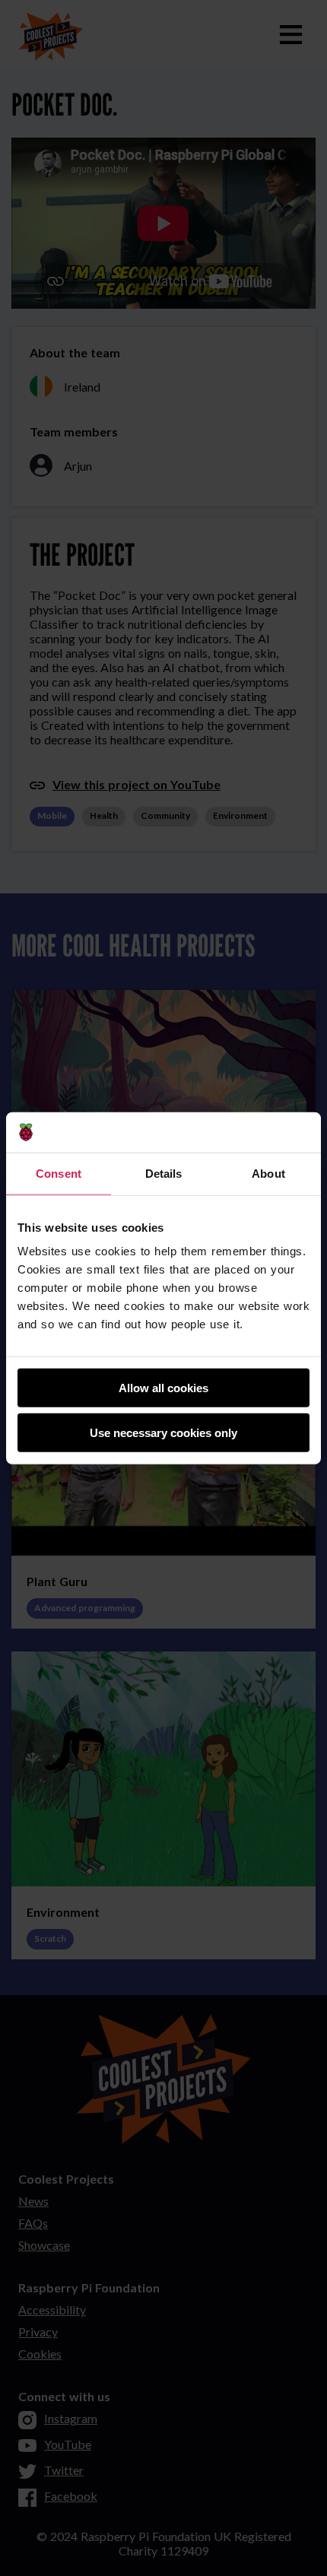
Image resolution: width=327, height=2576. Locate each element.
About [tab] (268, 1173)
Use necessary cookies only (163, 1432)
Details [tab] (164, 1173)
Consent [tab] (59, 1173)
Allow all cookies (163, 1388)
